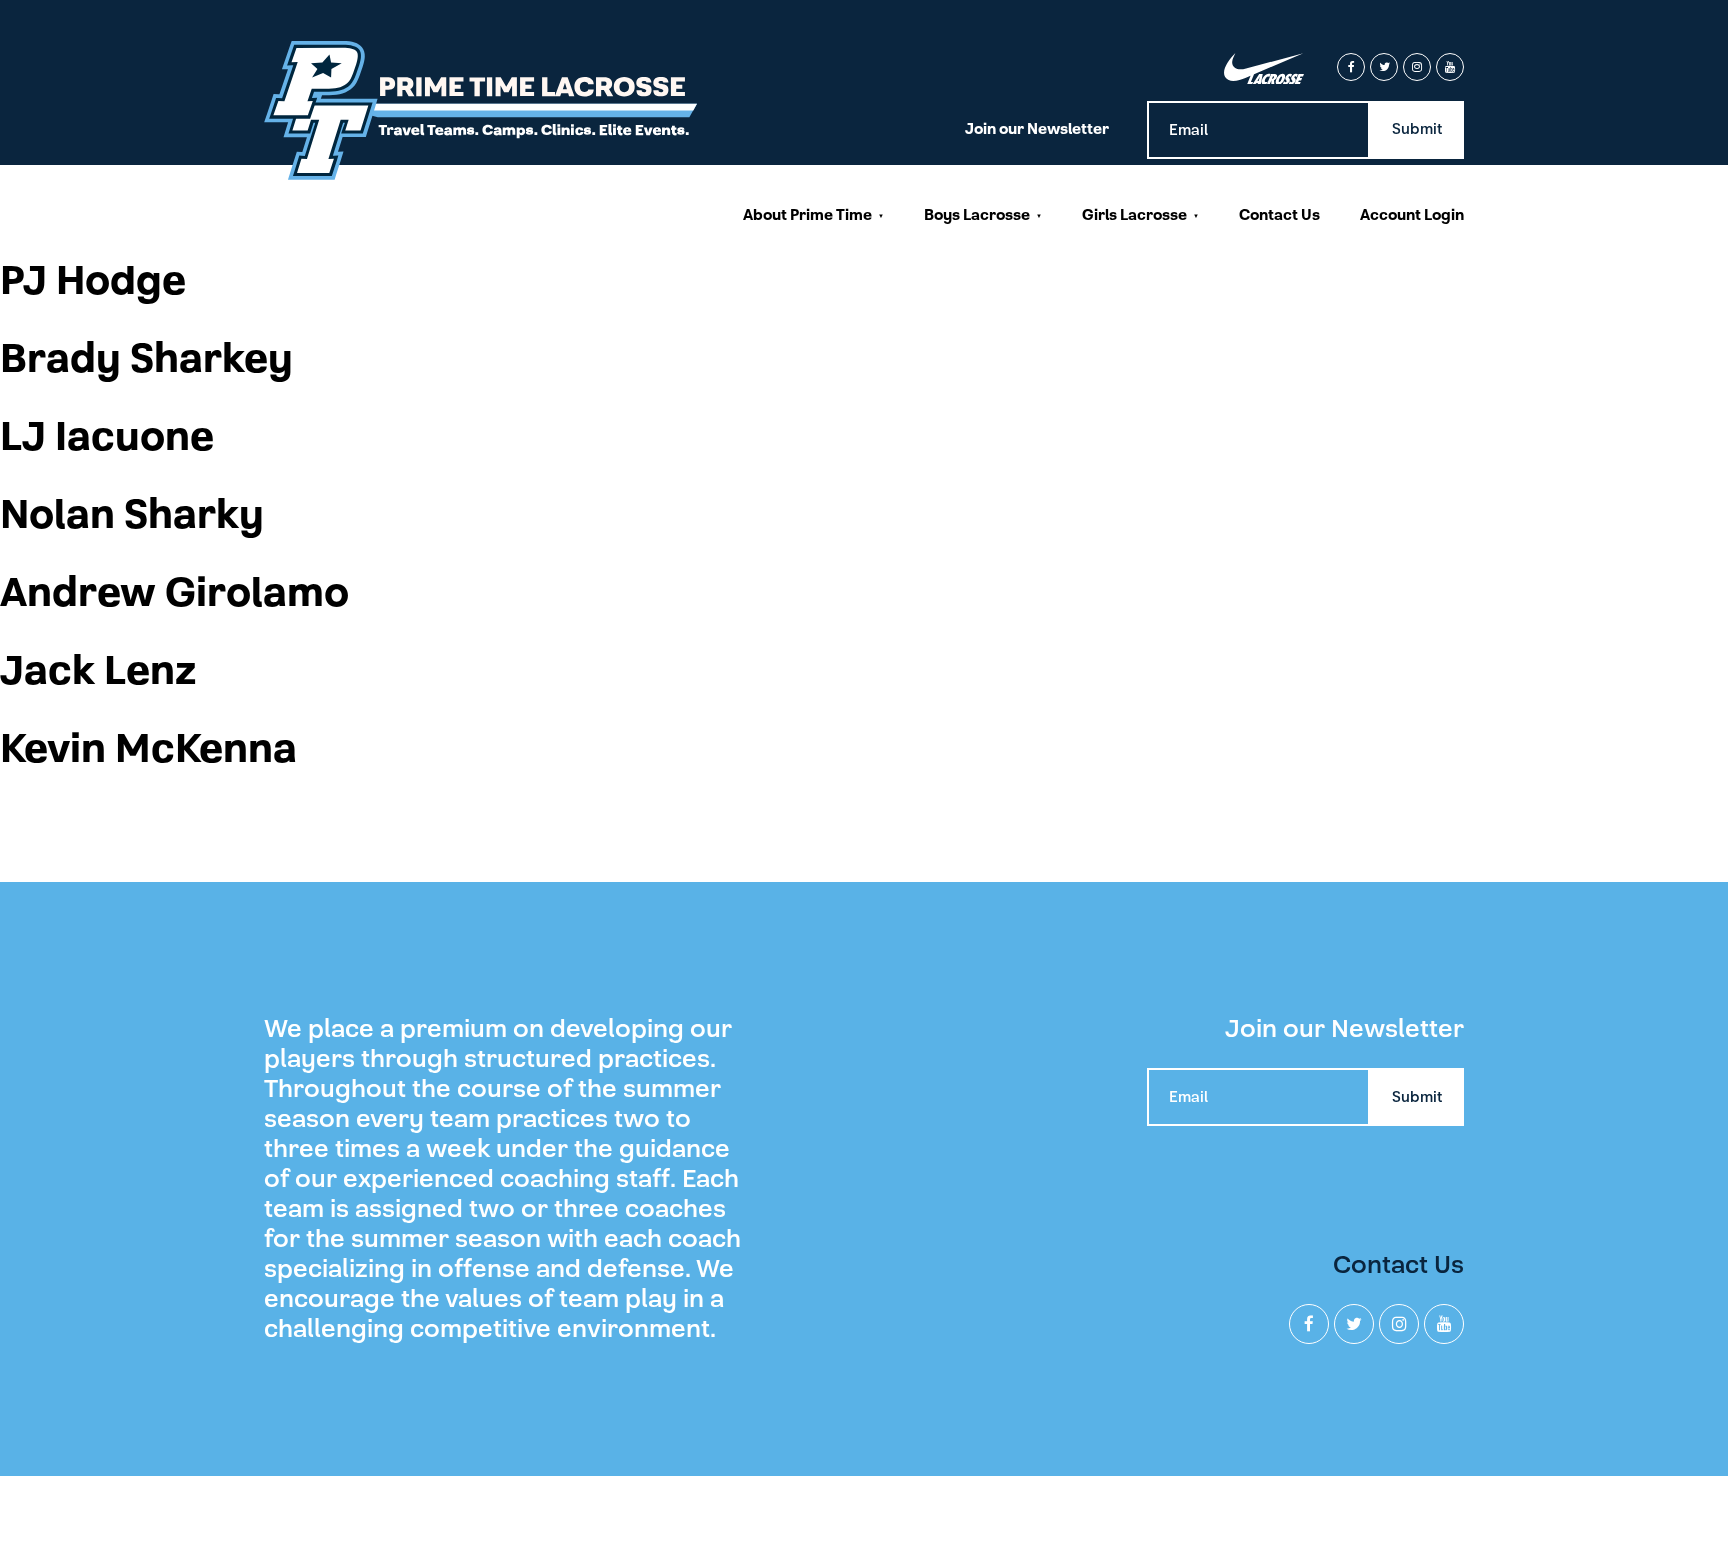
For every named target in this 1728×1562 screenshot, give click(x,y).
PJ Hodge (93, 281)
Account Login (1412, 215)
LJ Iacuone (107, 437)
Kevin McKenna (148, 749)
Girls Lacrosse (1134, 215)
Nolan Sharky (132, 515)
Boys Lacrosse (977, 215)
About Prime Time (807, 215)
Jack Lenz (98, 671)
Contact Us (1279, 215)
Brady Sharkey (146, 359)
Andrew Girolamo (174, 593)
